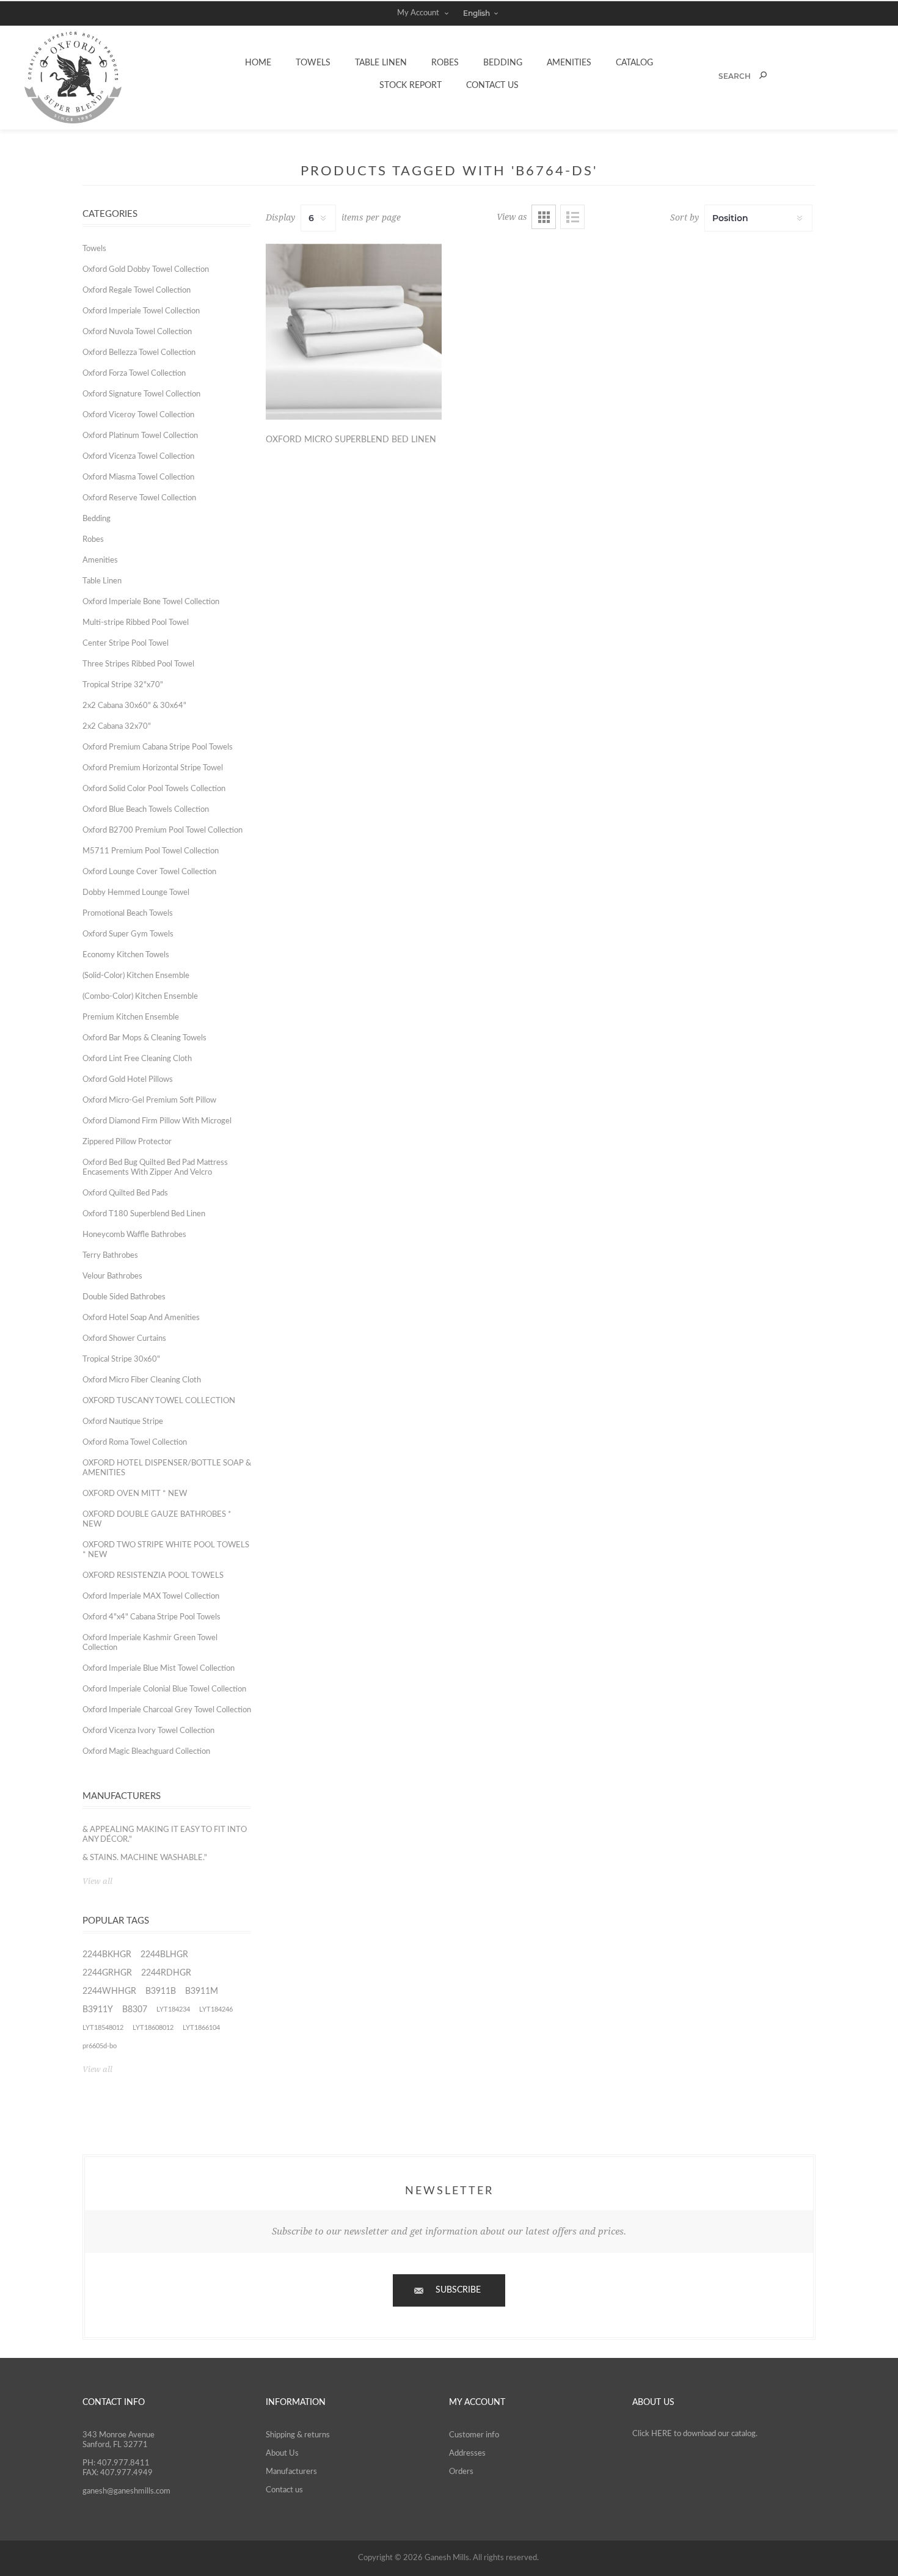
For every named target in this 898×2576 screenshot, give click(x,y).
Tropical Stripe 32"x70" (123, 685)
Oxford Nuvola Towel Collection (137, 332)
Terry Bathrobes (110, 1256)
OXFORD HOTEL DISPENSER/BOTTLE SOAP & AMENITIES (167, 1468)
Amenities (100, 560)
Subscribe (458, 2290)
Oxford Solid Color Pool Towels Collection (154, 789)
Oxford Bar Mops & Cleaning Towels (144, 1038)
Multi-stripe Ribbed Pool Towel (136, 623)
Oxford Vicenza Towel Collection (138, 457)
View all (97, 1881)
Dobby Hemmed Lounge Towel (136, 893)
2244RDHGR (166, 1973)
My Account (418, 13)
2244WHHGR (109, 1991)
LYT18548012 (103, 2028)
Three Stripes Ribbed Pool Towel (138, 664)
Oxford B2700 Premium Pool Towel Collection (162, 830)
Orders (461, 2472)
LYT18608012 (153, 2028)
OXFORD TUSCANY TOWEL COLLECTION (159, 1401)
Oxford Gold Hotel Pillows (128, 1080)
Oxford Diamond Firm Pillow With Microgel (157, 1121)
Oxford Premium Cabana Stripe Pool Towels (158, 747)
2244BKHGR (107, 1955)
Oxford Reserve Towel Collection (139, 498)
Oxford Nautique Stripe (123, 1422)
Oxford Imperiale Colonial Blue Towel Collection (164, 1689)
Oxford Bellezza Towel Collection (139, 353)
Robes (93, 540)
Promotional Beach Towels (128, 914)
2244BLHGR (164, 1955)
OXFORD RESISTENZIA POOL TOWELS (153, 1576)
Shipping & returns (298, 2435)
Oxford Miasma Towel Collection (138, 477)
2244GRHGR (107, 1973)
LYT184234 (173, 2009)
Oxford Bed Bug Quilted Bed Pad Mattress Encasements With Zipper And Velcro (155, 1168)
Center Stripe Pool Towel (126, 644)
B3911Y (98, 2010)
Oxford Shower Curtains (124, 1339)
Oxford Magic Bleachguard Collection (146, 1752)
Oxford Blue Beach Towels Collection (146, 810)
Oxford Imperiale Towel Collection (141, 311)
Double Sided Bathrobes (124, 1297)
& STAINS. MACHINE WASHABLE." (145, 1858)
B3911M (202, 1991)
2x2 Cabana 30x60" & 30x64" (134, 706)
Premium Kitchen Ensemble (131, 1017)
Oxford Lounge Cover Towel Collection (149, 872)
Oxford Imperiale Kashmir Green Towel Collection (150, 1643)
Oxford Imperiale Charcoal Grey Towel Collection (167, 1710)
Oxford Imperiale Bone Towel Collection (151, 602)
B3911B (161, 1991)
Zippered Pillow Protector (127, 1142)
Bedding (97, 519)
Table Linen (102, 581)
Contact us (284, 2490)
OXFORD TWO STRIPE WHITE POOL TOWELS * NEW (166, 1550)
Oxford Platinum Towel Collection (140, 436)
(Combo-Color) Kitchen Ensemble (140, 997)
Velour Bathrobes (112, 1276)
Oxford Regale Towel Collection (137, 290)
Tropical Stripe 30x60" (121, 1359)
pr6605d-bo (100, 2046)
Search (763, 75)
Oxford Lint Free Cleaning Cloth (137, 1059)
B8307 (135, 2010)
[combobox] (722, 76)
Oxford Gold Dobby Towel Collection (146, 270)
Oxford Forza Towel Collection (134, 374)
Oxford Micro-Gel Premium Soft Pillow (149, 1100)
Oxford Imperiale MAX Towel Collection (151, 1596)
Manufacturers (291, 2472)
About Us (282, 2454)
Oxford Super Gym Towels (128, 934)
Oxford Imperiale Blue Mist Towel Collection (159, 1669)
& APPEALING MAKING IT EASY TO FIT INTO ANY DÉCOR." (165, 1835)
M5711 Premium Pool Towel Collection (151, 851)
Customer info (474, 2435)
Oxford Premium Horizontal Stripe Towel (153, 768)
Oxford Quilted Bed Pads (125, 1193)
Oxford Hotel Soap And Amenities (141, 1318)
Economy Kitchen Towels (126, 955)
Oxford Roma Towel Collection (135, 1443)
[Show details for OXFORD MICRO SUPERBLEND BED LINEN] (354, 332)
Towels (94, 249)
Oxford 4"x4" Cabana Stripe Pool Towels (151, 1617)
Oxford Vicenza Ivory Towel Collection (148, 1731)
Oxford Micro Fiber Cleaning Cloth (142, 1380)
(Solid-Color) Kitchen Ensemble (136, 976)
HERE (662, 2434)
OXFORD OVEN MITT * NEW (135, 1494)
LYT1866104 (201, 2028)
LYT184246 (216, 2009)
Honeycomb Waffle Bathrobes (134, 1235)
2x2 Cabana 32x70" (117, 727)
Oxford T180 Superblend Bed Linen (144, 1214)
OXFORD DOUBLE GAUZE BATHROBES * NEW (157, 1520)
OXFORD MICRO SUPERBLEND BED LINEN (351, 440)
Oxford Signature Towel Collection (141, 394)
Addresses (467, 2454)
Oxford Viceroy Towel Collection (138, 415)
